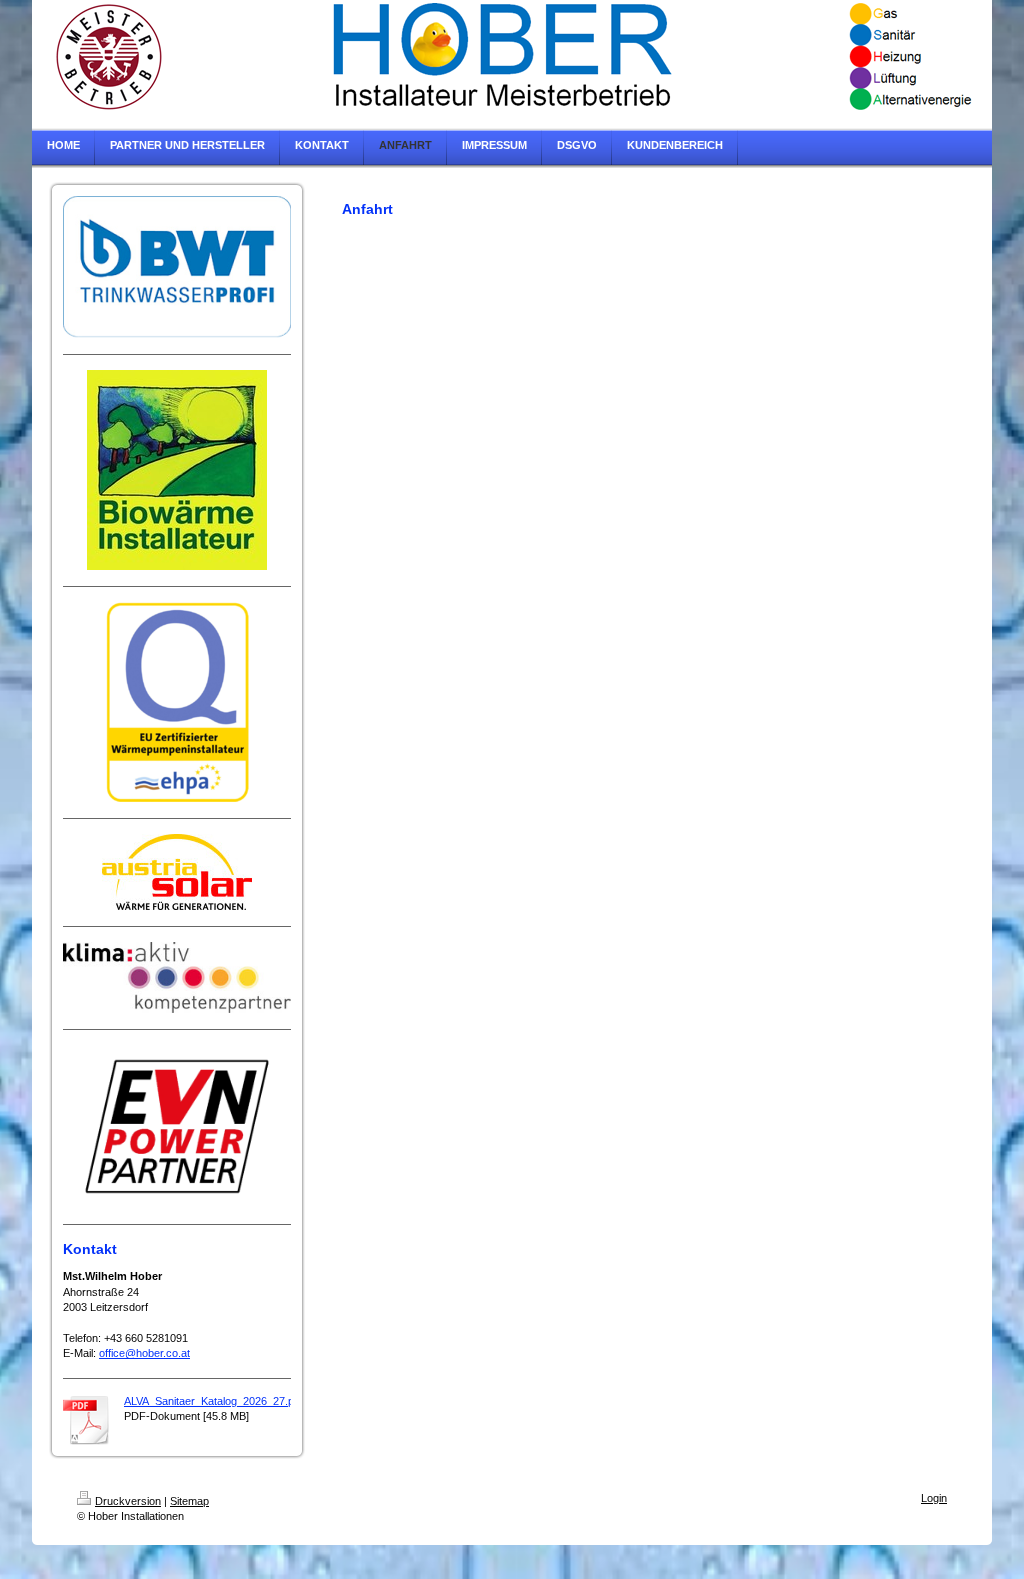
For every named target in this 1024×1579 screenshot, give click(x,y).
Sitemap (189, 1501)
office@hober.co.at (144, 1353)
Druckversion (128, 1501)
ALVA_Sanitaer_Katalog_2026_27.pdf (213, 1401)
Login (934, 1498)
